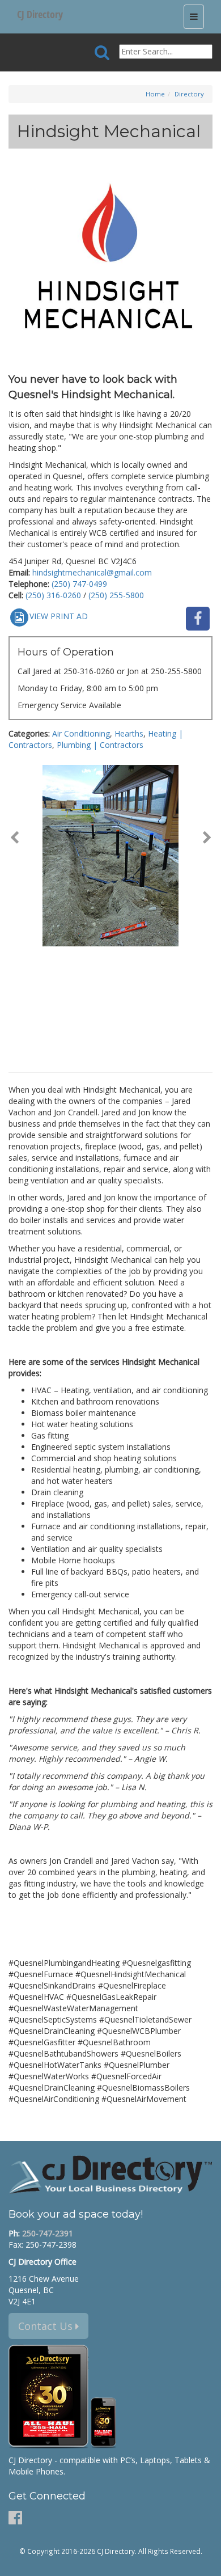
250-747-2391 (48, 2233)
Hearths (129, 733)
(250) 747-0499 (79, 584)
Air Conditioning (81, 733)
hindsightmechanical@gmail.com (92, 572)
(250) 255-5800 (116, 595)
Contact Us (47, 2326)
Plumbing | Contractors (100, 745)
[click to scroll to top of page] (206, 2562)
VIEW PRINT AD (59, 616)
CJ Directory (40, 14)
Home (155, 94)
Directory (189, 94)
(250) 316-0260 (53, 595)
